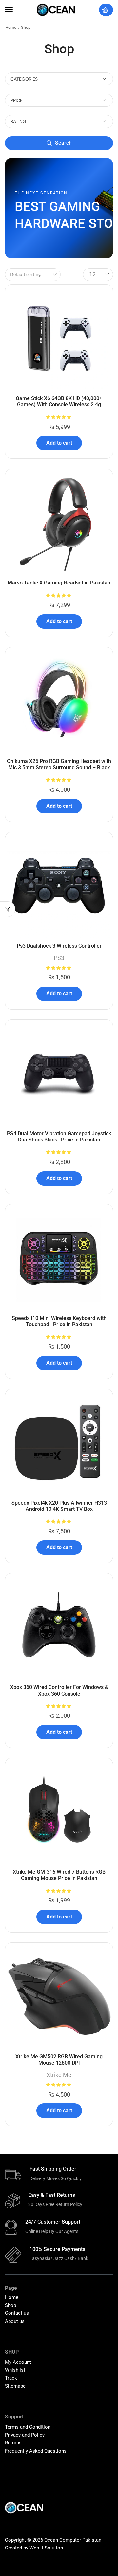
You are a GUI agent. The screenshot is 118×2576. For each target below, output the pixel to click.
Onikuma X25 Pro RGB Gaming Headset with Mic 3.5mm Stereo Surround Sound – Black (59, 764)
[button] (9, 10)
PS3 (59, 958)
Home (11, 27)
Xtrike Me (59, 2075)
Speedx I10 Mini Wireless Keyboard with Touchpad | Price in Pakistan (59, 1321)
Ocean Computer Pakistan (73, 2540)
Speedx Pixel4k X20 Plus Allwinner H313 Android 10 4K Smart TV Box (59, 1506)
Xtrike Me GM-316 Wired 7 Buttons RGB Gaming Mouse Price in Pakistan (59, 1875)
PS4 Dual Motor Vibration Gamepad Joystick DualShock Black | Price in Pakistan (59, 1137)
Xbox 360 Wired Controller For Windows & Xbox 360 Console (59, 1690)
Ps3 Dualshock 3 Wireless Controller (59, 946)
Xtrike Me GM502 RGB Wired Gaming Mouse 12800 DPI (59, 2060)
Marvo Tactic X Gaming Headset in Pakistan (59, 583)
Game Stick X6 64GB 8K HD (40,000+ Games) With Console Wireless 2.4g (59, 401)
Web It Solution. (47, 2548)
